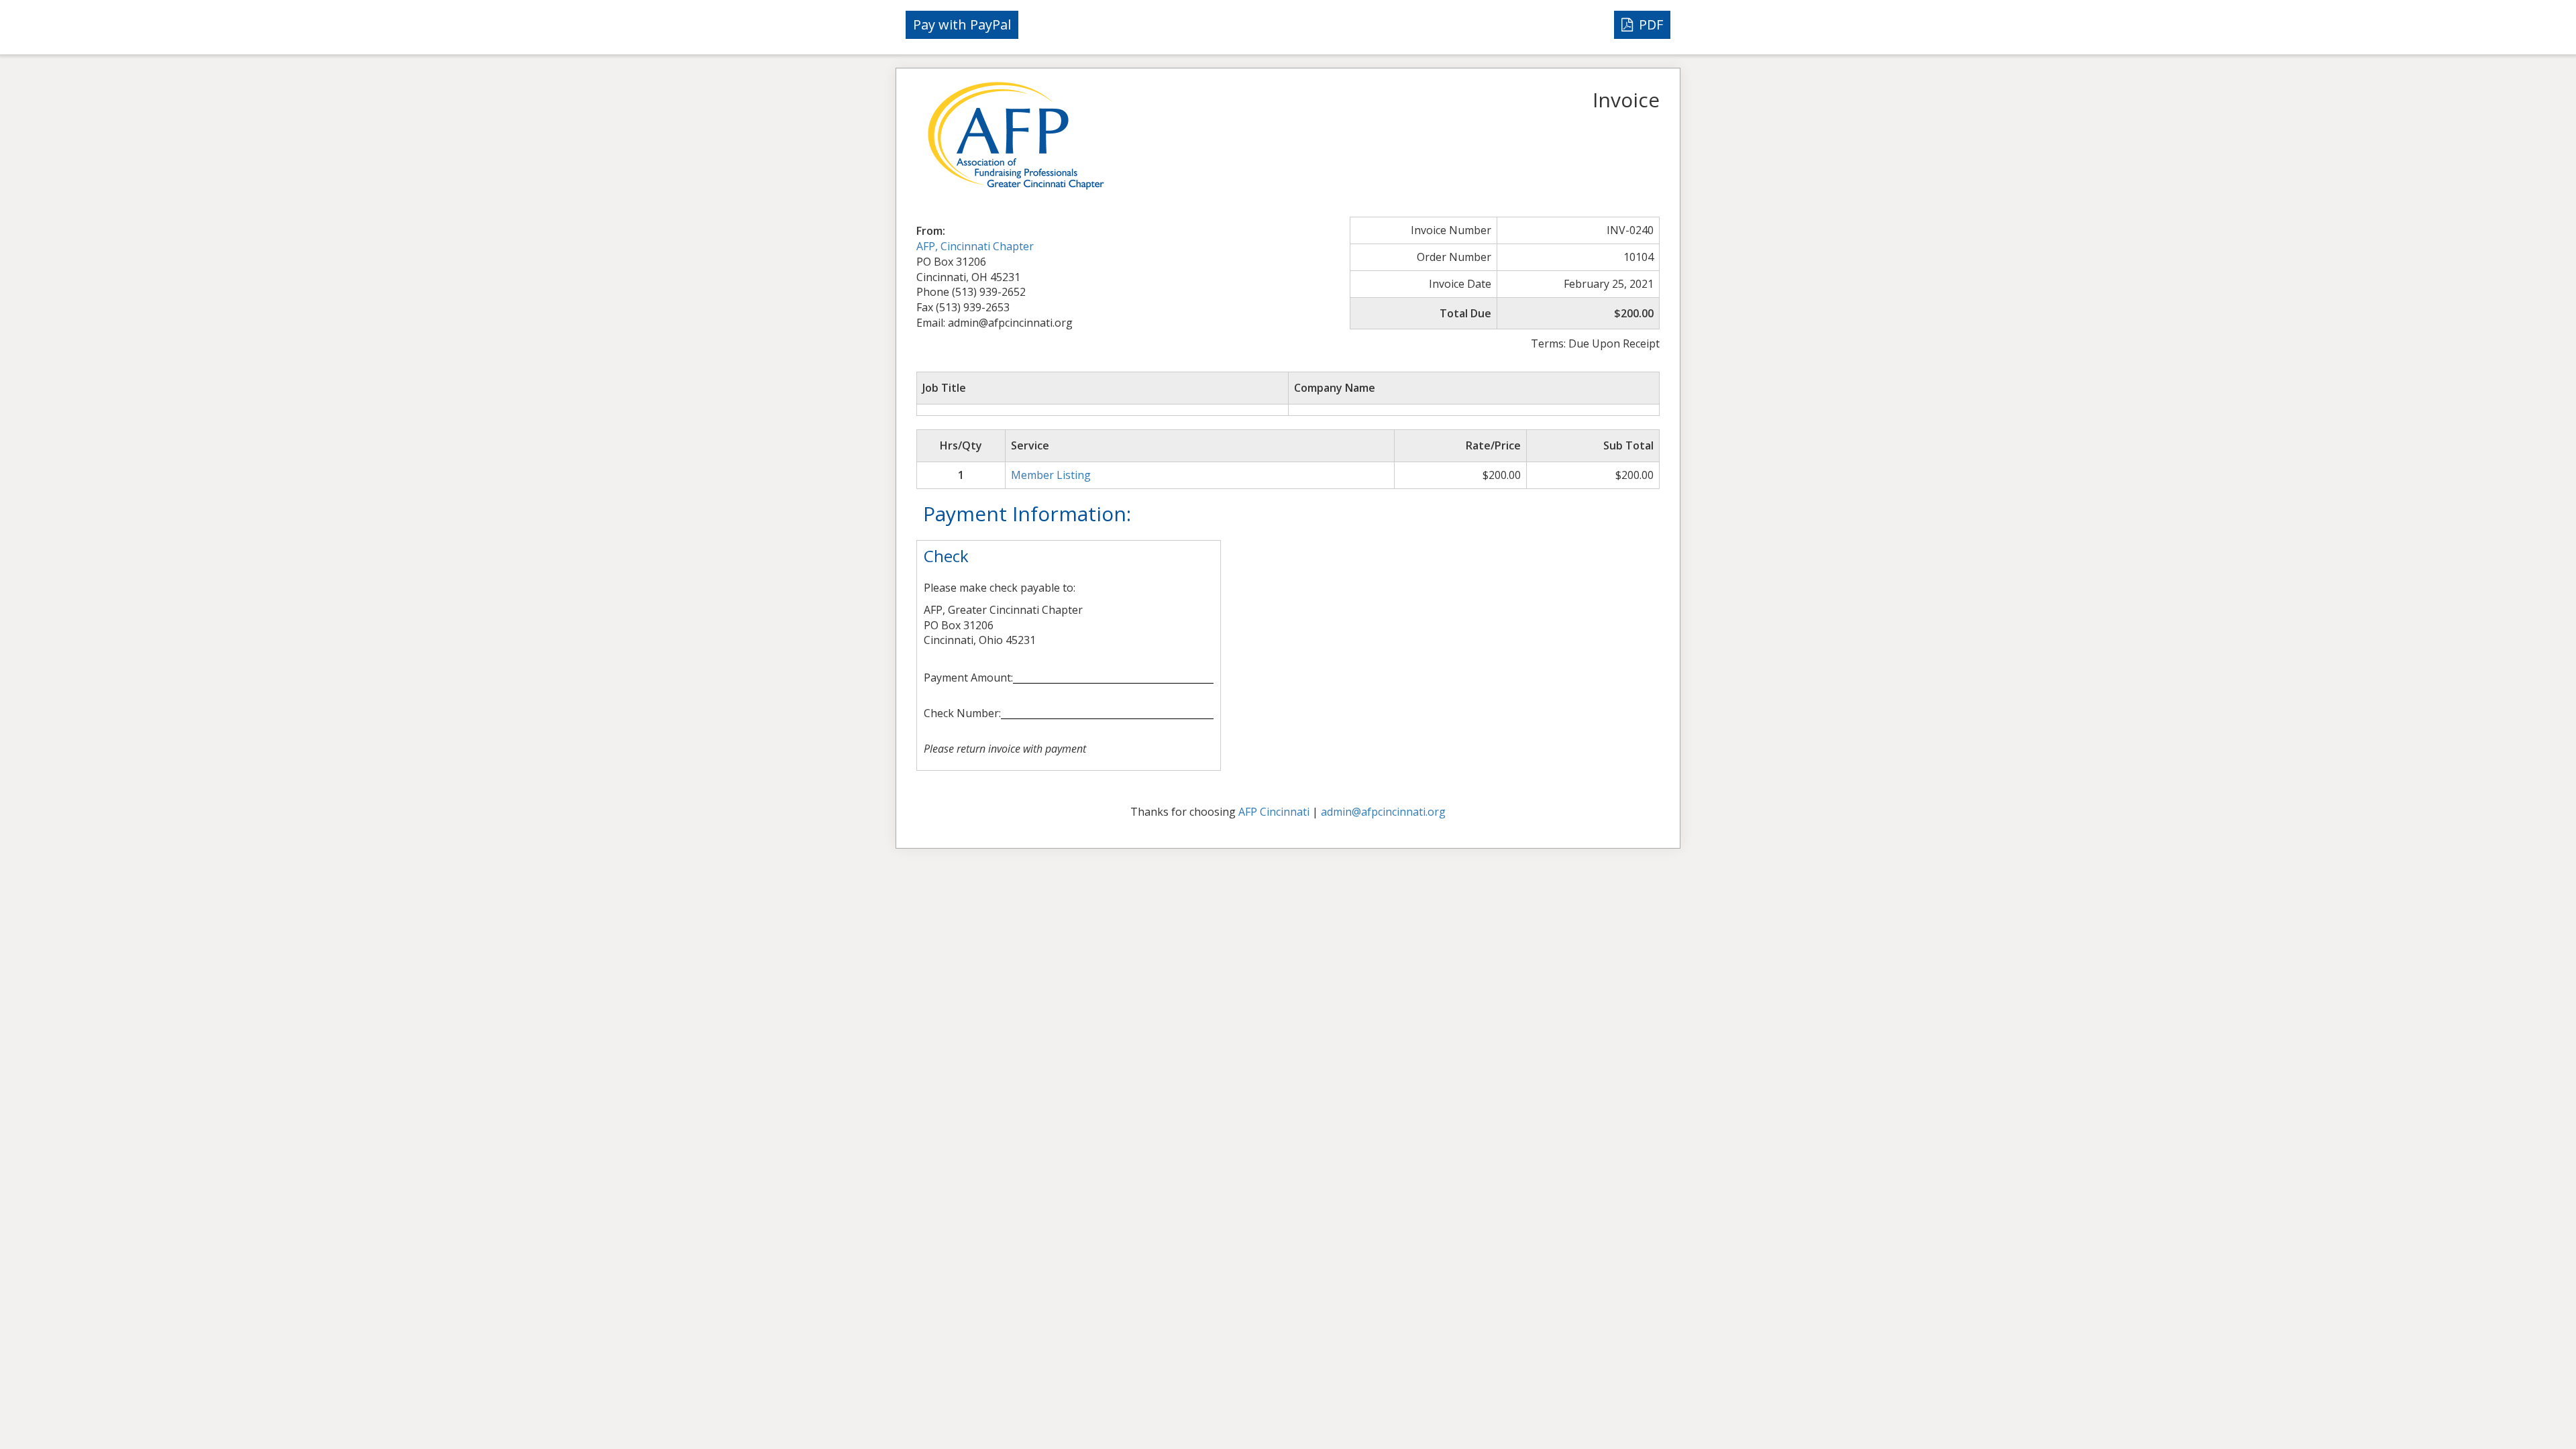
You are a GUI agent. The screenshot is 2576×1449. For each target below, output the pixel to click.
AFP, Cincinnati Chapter (975, 246)
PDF (1649, 24)
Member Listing (1051, 475)
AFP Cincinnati (1274, 812)
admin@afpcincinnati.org (1383, 812)
